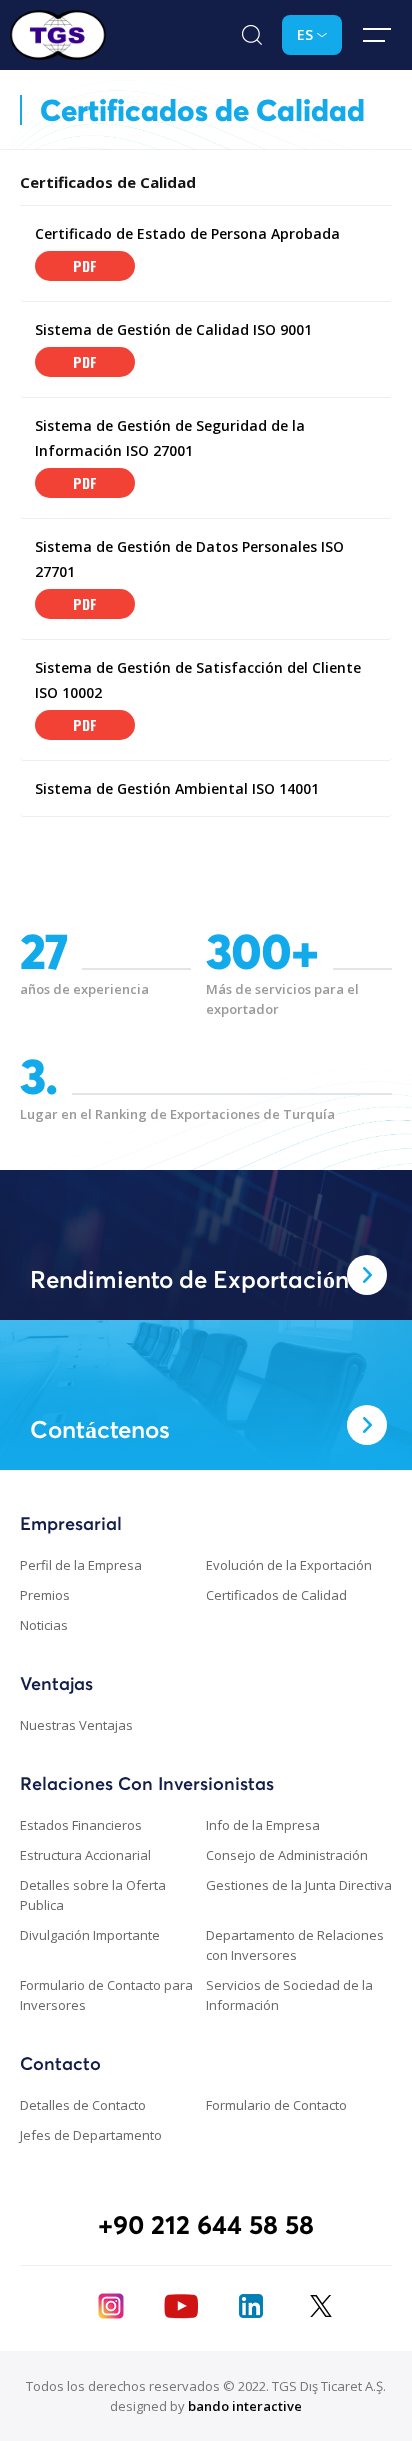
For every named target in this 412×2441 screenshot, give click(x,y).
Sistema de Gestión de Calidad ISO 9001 (173, 329)
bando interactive (245, 2406)
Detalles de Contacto (83, 2105)
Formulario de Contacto (276, 2105)
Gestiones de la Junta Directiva (299, 1885)
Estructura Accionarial (85, 1855)
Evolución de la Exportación (289, 1565)
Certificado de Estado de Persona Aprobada (187, 233)
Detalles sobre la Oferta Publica (93, 1895)
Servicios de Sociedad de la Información (289, 1995)
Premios (45, 1595)
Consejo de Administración (287, 1855)
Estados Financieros (81, 1825)
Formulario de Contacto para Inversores (106, 1995)
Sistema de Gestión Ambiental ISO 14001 (177, 788)
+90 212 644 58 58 (206, 2224)
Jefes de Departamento (91, 2135)
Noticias (44, 1625)
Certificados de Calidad (276, 1595)
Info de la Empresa (263, 1825)
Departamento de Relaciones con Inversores (295, 1945)
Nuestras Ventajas (76, 1725)
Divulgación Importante (90, 1935)
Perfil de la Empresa (81, 1565)
